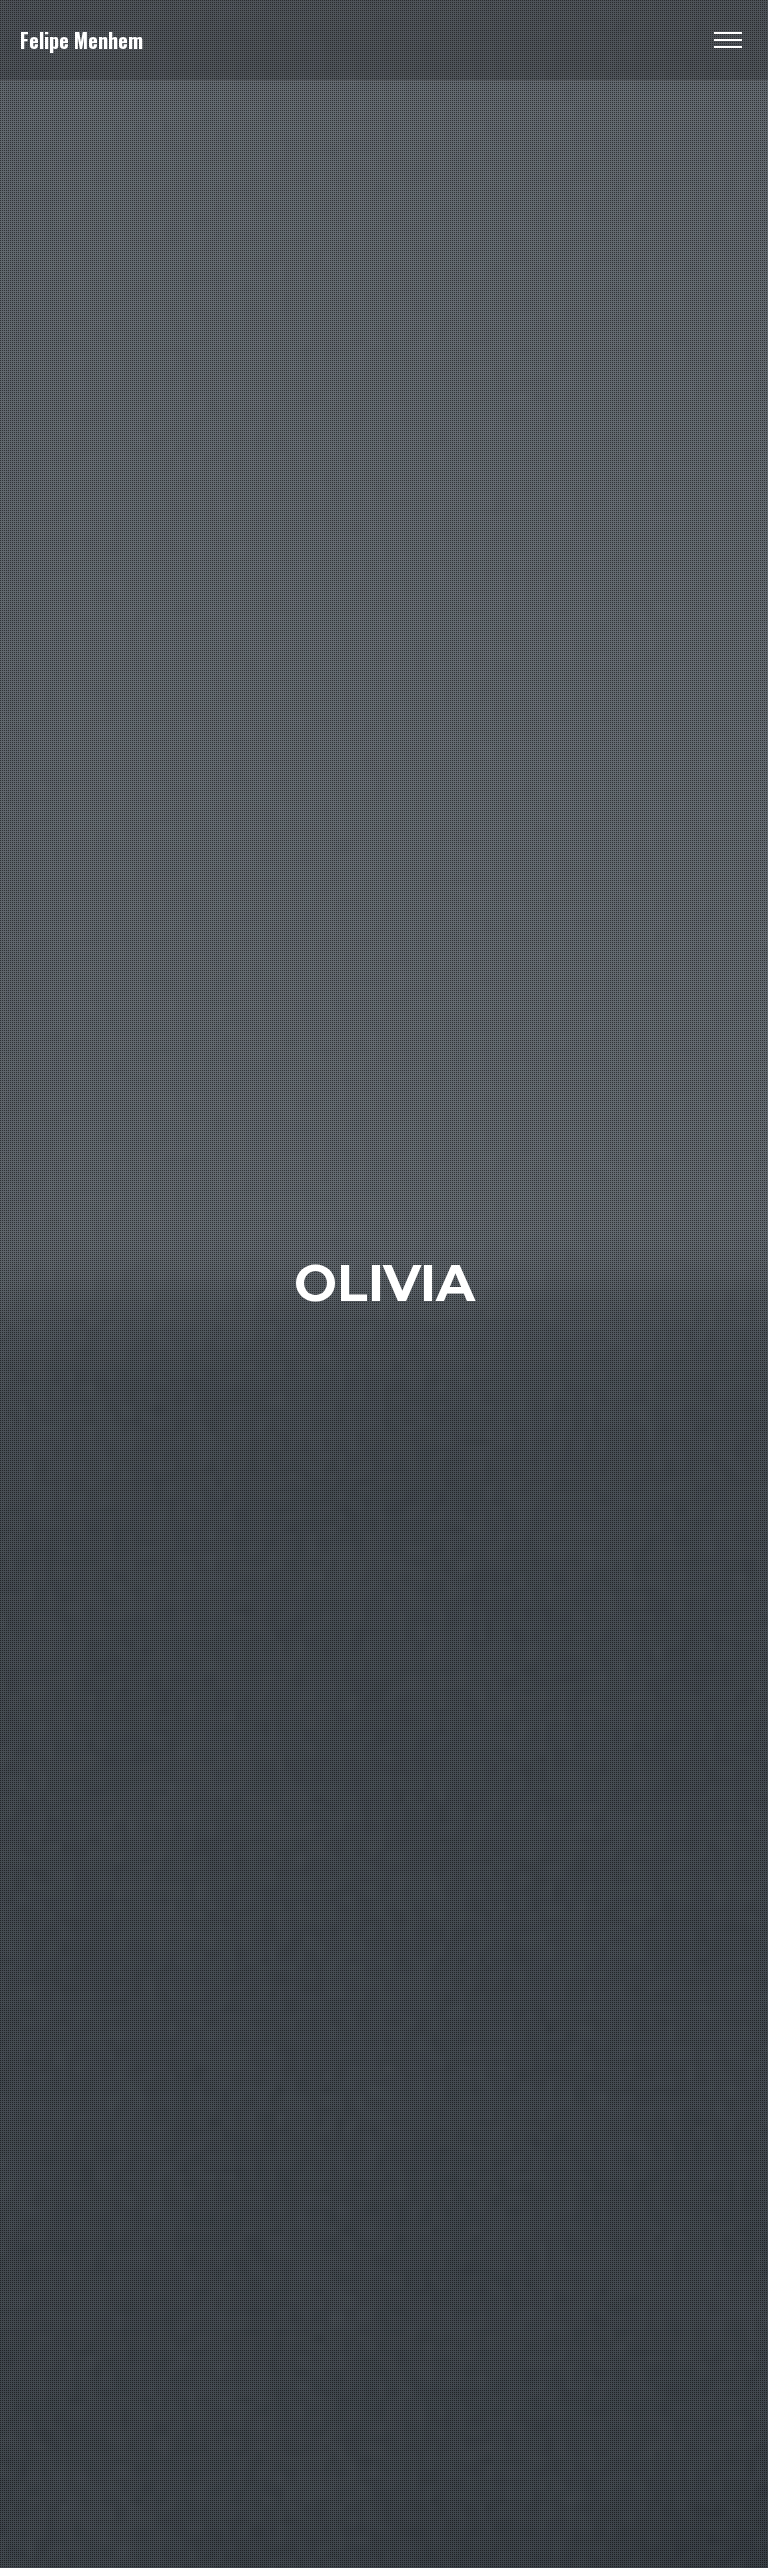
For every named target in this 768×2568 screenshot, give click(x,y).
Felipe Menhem (81, 40)
